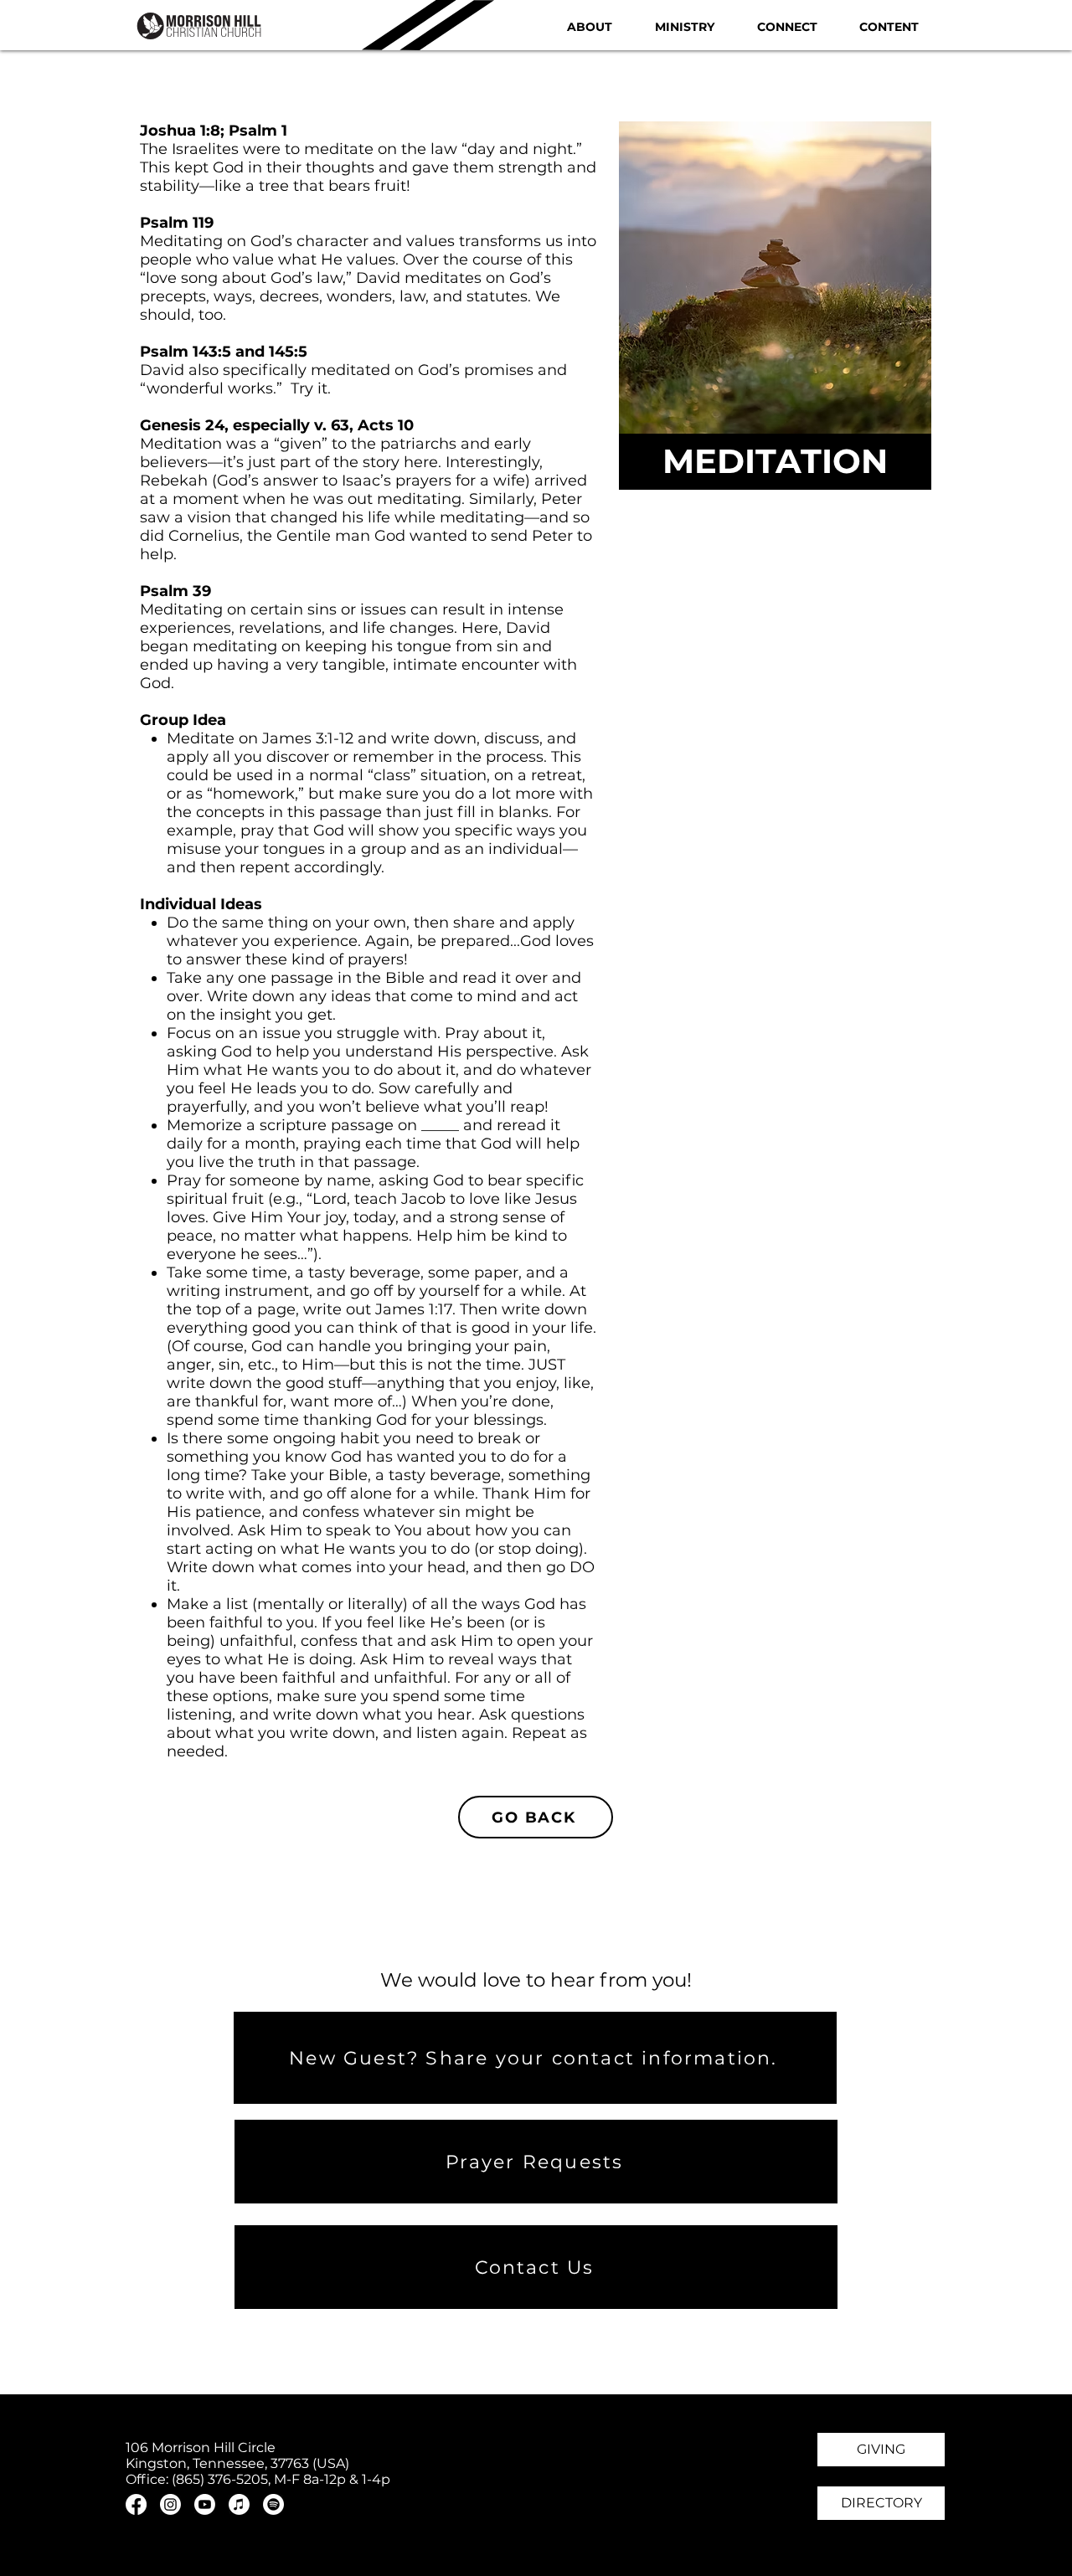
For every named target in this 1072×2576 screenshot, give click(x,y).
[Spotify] (273, 2504)
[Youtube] (205, 2504)
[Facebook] (136, 2504)
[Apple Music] (239, 2504)
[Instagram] (170, 2504)
